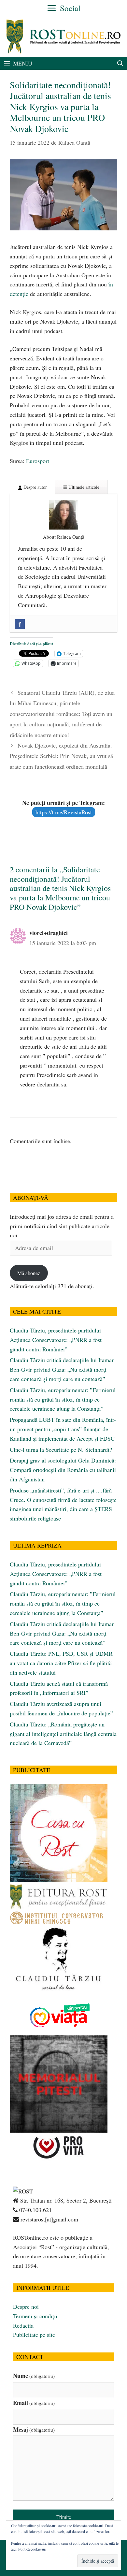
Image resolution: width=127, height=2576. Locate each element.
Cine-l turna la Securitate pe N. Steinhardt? (61, 1449)
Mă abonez (29, 1273)
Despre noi (26, 2307)
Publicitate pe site (34, 2335)
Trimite (64, 2517)
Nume (34, 2376)
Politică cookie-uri (32, 2549)
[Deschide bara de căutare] (120, 63)
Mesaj (34, 2429)
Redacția (23, 2325)
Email (34, 2403)
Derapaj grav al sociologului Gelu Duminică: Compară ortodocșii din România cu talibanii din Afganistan (63, 1470)
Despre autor (35, 487)
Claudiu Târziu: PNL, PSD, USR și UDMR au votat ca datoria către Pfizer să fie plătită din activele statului (61, 1663)
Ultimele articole (83, 487)
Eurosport (38, 461)
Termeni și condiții (35, 2316)
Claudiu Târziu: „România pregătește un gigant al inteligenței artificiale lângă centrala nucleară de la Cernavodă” (63, 1734)
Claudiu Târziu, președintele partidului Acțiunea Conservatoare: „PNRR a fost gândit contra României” (56, 1340)
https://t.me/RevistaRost (64, 812)
